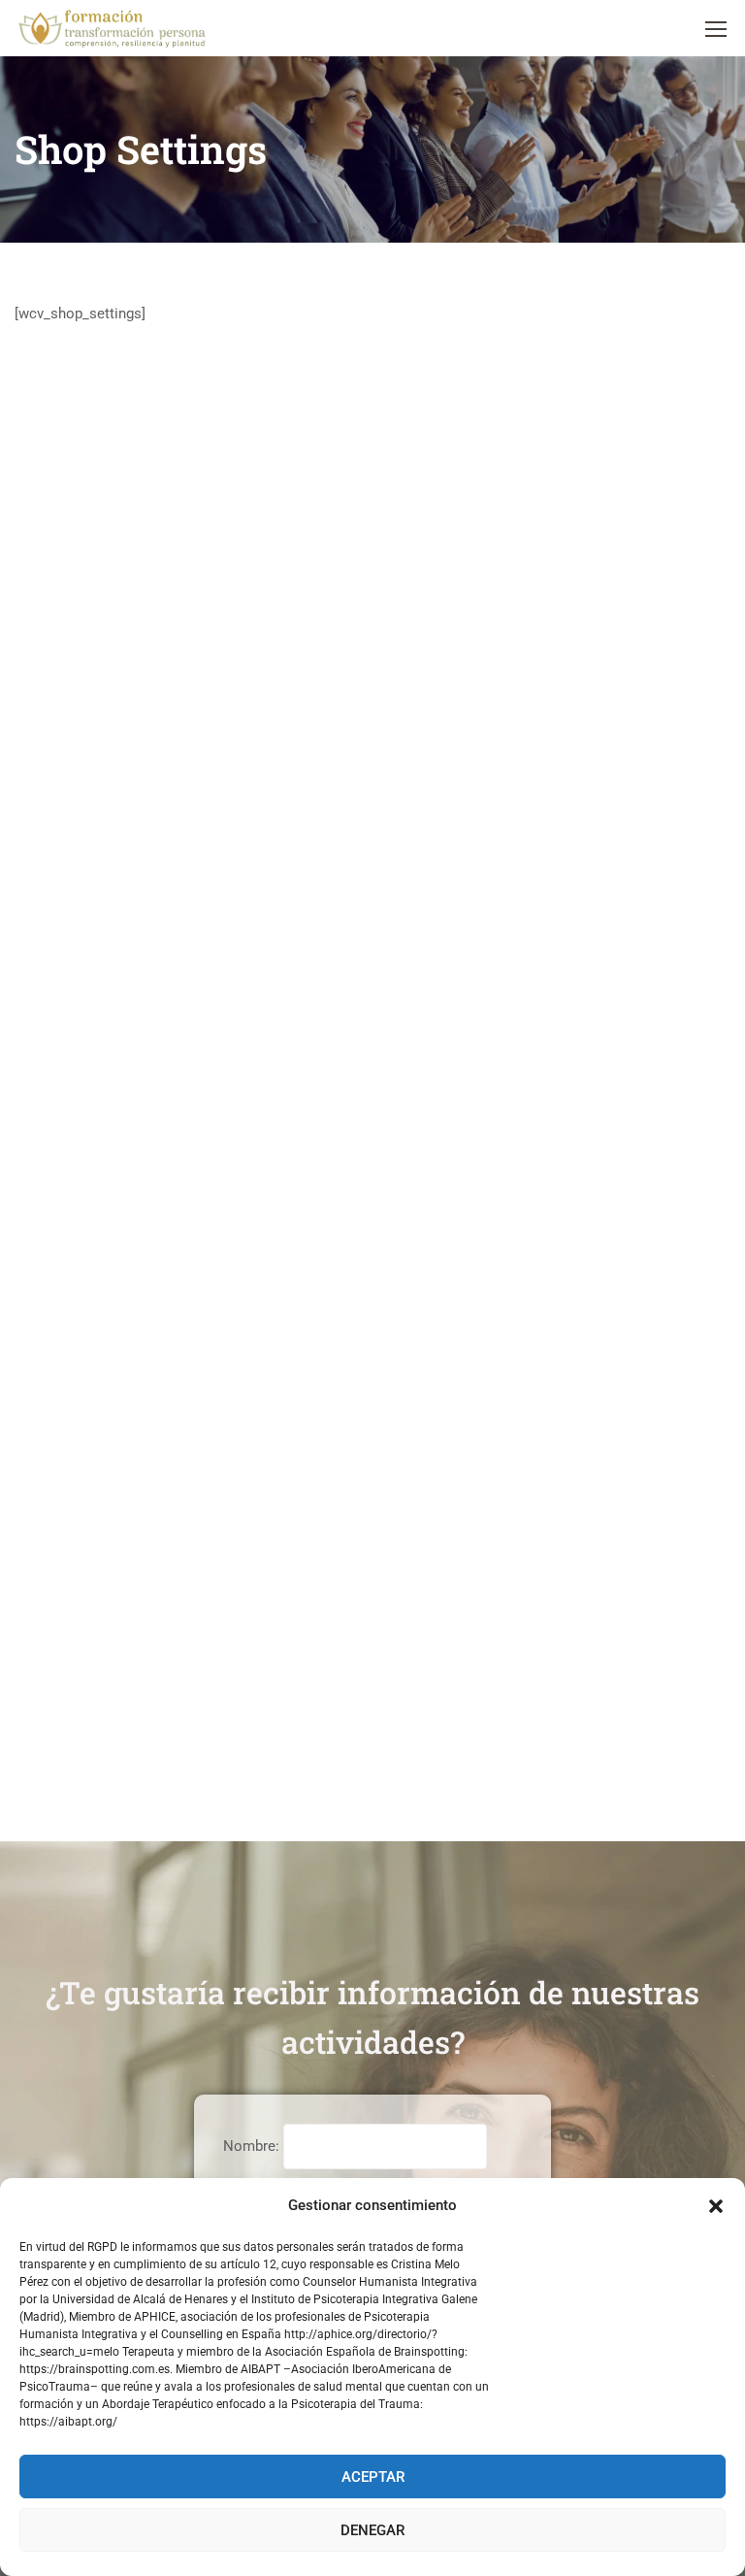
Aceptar (373, 2477)
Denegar (372, 2530)
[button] (716, 2206)
